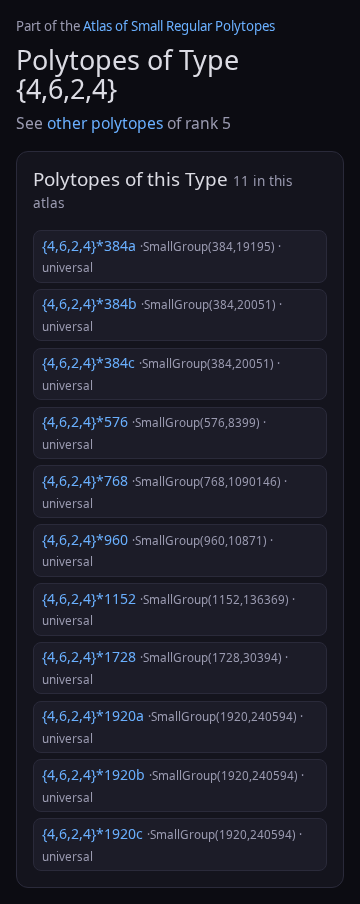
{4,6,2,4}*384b (162, 314)
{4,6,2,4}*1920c (172, 844)
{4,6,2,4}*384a (161, 256)
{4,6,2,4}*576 (154, 432)
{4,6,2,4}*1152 (168, 609)
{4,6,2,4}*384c (161, 373)
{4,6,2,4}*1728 (165, 667)
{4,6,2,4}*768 (164, 491)
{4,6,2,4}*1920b (173, 785)
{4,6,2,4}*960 (157, 550)
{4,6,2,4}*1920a (172, 726)
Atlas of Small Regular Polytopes (179, 26)
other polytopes (105, 123)
